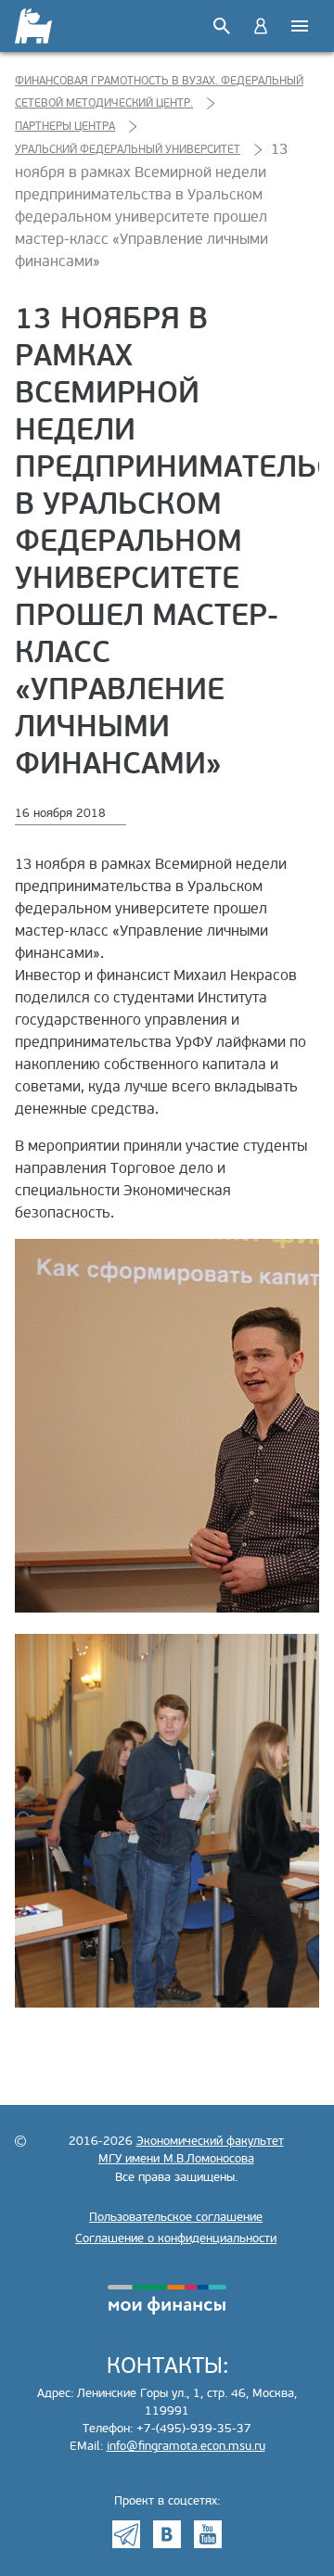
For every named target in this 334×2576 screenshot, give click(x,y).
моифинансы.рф (167, 2300)
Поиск (222, 26)
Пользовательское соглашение (176, 2217)
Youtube (208, 2534)
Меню (300, 26)
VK (167, 2534)
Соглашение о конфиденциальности (176, 2238)
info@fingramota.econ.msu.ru (186, 2446)
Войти (261, 26)
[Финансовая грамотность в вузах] (35, 26)
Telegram (126, 2534)
